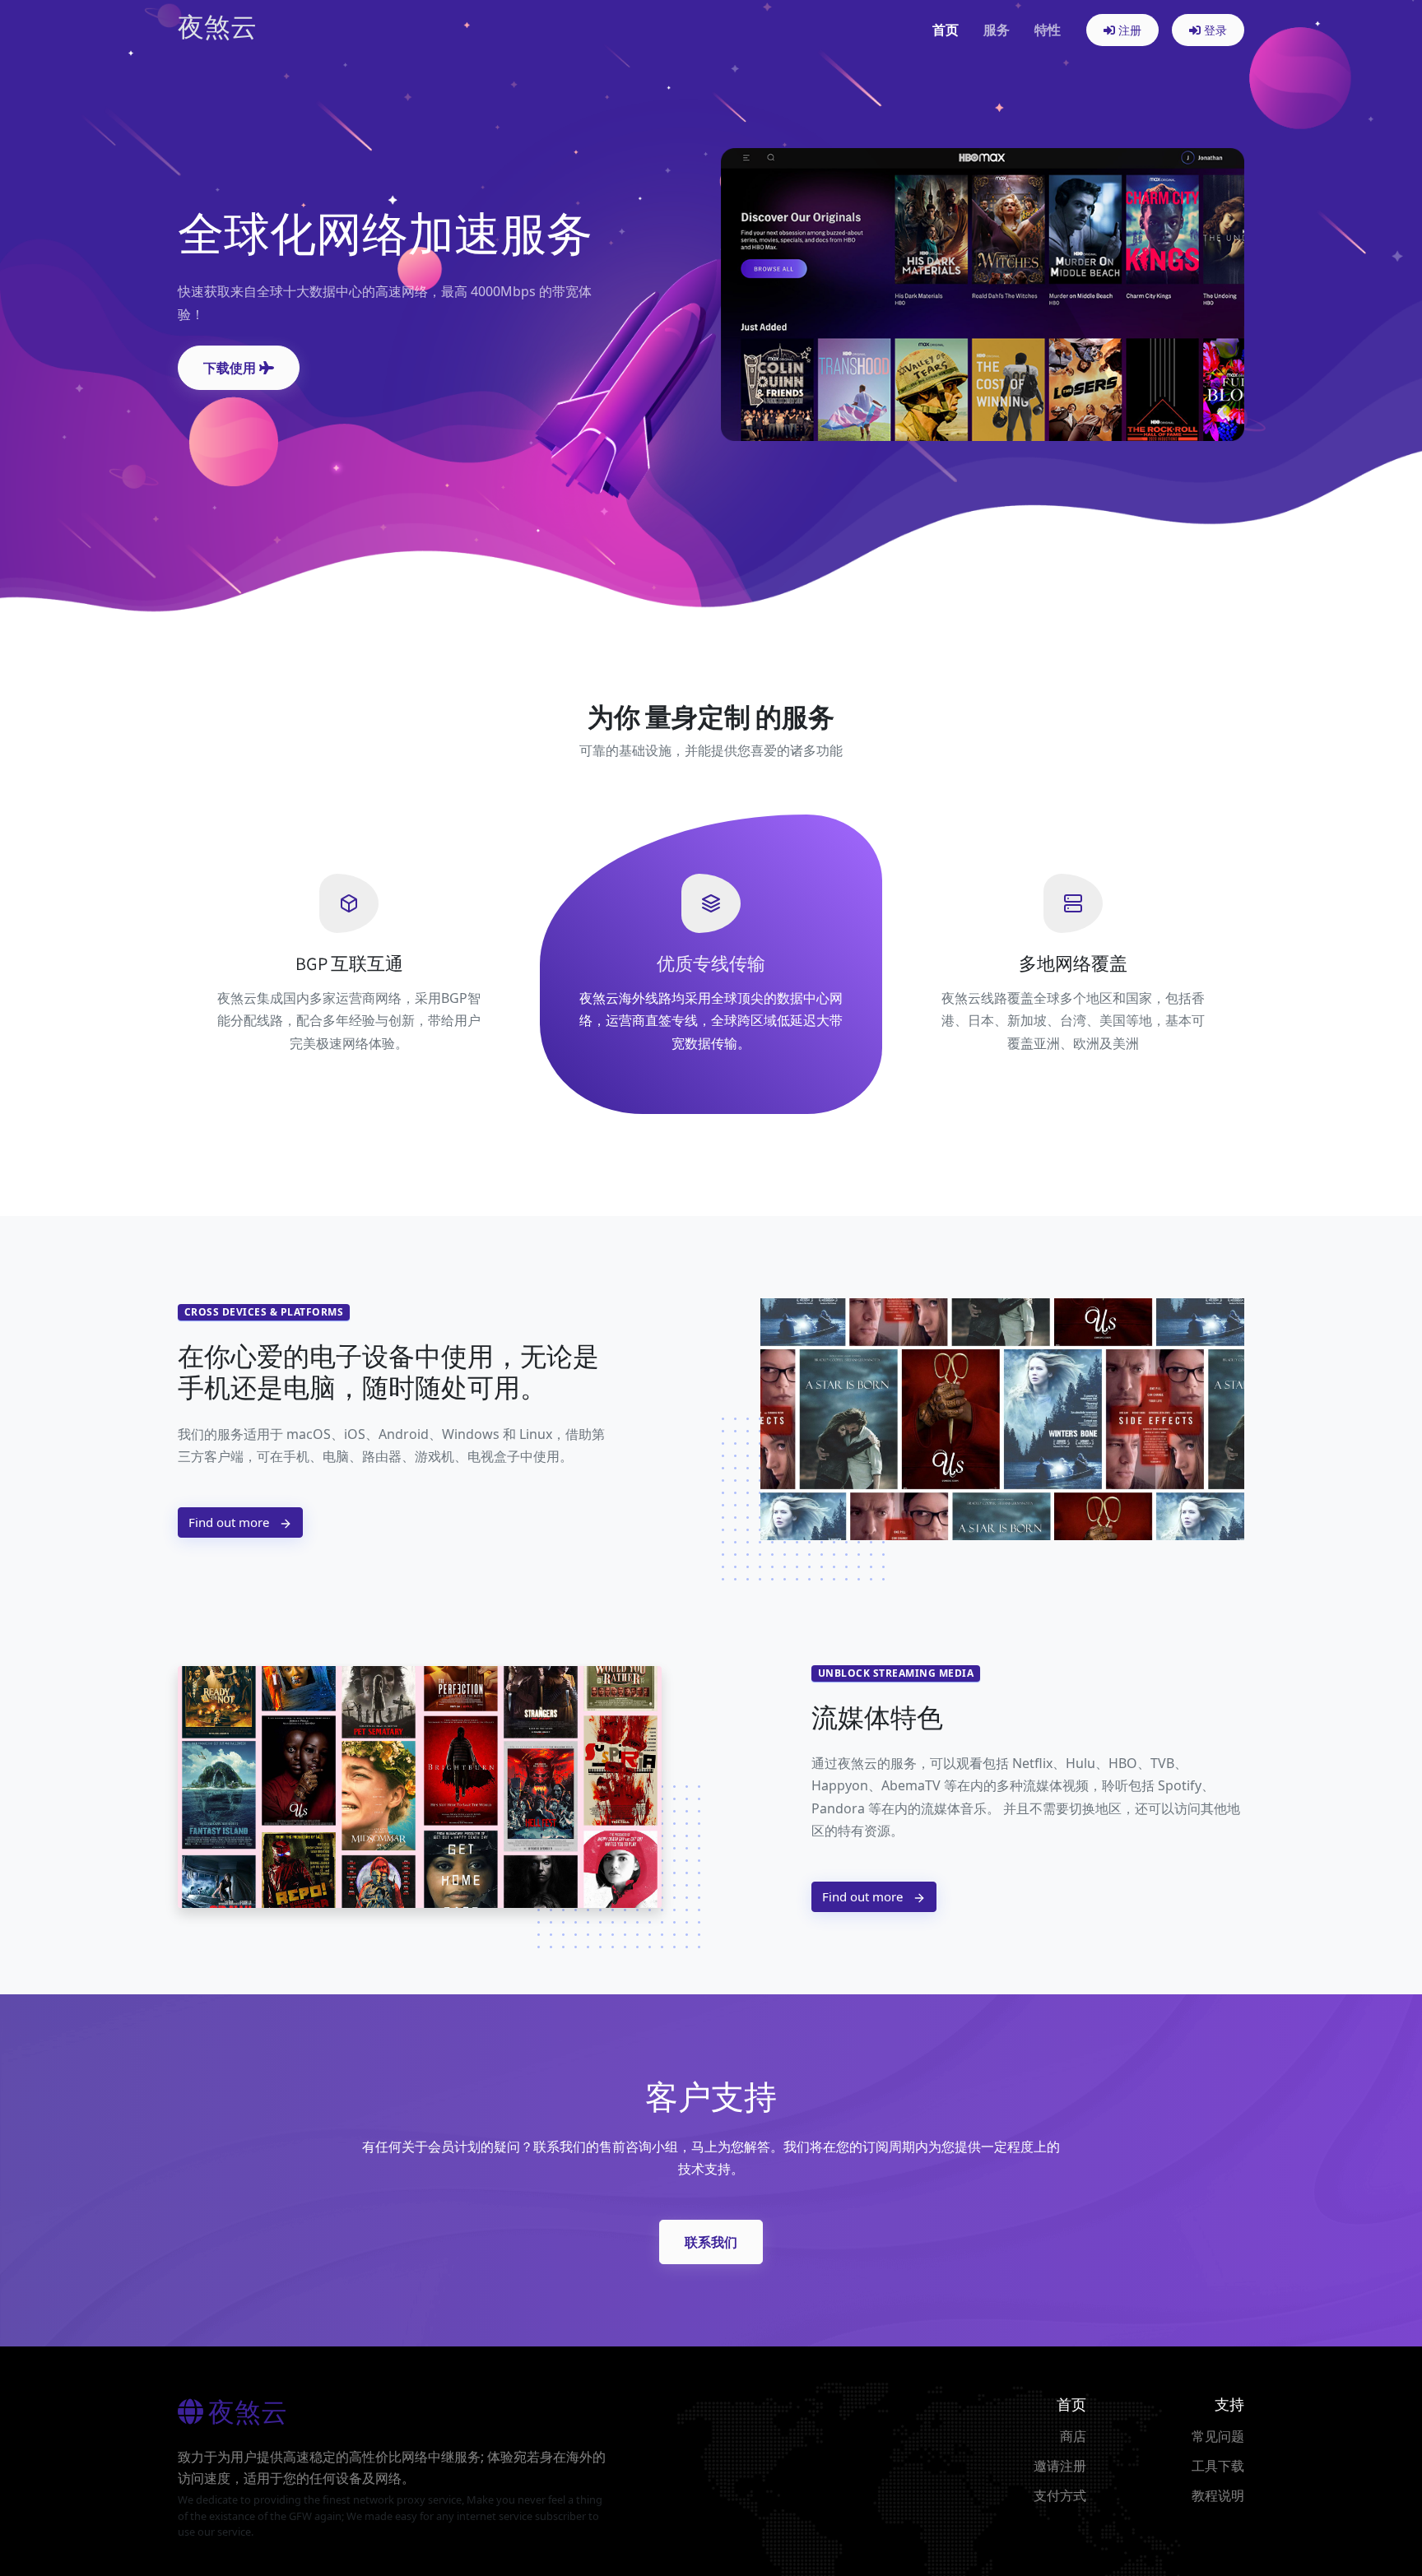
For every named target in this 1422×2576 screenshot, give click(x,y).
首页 (946, 30)
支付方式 (1060, 2495)
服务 (997, 30)
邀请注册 (1060, 2466)
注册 (1128, 30)
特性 (1048, 30)
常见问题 (1218, 2436)
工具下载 (1218, 2466)
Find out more (230, 1522)
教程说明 (1218, 2495)
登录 (1214, 30)
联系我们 (711, 2242)
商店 (1073, 2436)
